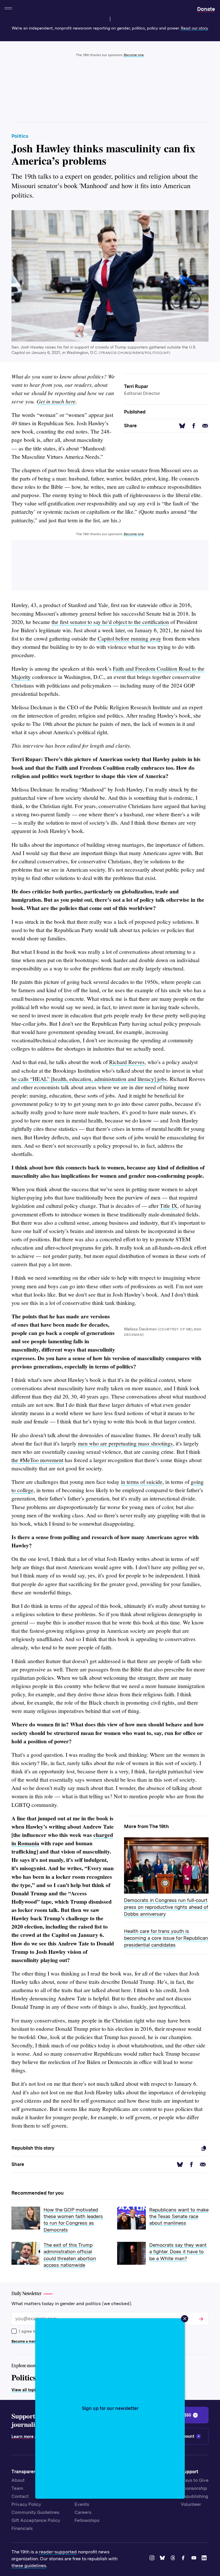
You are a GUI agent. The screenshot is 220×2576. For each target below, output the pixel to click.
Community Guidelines (35, 2512)
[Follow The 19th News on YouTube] (195, 2559)
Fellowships (87, 2520)
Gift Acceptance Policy (36, 2520)
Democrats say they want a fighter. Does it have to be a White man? (178, 2252)
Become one (134, 55)
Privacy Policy (26, 2504)
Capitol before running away (129, 638)
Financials (22, 2528)
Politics (20, 136)
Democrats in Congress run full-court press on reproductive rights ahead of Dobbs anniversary (166, 1907)
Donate (206, 9)
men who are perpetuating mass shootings (125, 1443)
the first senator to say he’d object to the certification (110, 622)
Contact (20, 2496)
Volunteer (191, 2504)
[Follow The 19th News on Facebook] (184, 2559)
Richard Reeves (127, 1062)
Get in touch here (56, 401)
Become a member (27, 2341)
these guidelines (29, 2566)
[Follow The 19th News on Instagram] (153, 2559)
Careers (83, 2512)
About (18, 2480)
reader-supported (58, 2552)
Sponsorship (194, 2488)
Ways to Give (195, 2480)
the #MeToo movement (37, 1460)
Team (17, 2488)
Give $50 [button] (183, 2415)
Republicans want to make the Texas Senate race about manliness (179, 2216)
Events (82, 2504)
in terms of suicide (142, 1482)
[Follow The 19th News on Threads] (174, 2559)
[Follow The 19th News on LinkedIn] (205, 2559)
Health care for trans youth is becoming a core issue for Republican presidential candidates (166, 1938)
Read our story (194, 28)
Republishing (195, 2496)
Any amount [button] (183, 2436)
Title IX (169, 1206)
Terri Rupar (136, 386)
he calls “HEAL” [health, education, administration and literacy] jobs (89, 1079)
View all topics (26, 2390)
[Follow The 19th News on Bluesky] (163, 2559)
